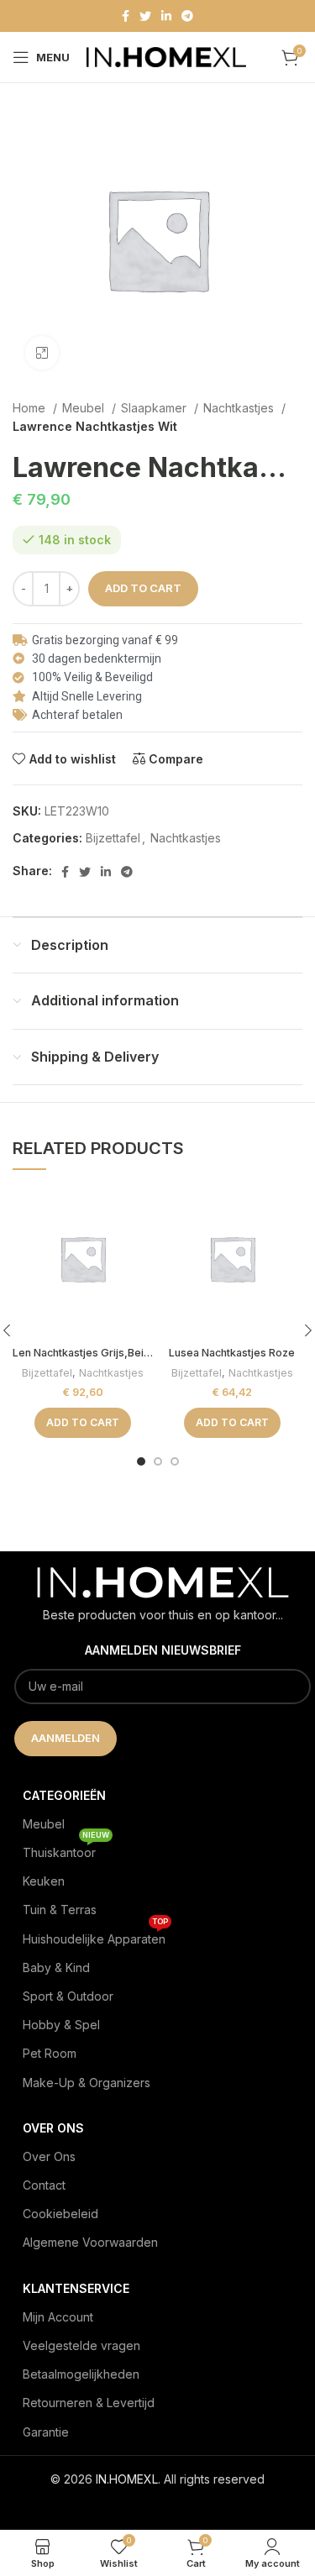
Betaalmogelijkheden (81, 2374)
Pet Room (50, 2053)
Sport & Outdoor (68, 1996)
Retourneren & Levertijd (89, 2403)
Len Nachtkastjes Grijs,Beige (85, 1353)
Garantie (46, 2432)
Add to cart (143, 588)
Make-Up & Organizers (87, 2083)
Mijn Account (58, 2317)
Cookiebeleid (60, 2214)
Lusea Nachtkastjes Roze (232, 1353)
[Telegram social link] (187, 16)
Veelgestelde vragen (81, 2345)
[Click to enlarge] (42, 353)
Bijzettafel (113, 838)
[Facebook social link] (126, 16)
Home (31, 408)
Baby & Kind (56, 1967)
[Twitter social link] (145, 16)
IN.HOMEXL (127, 2479)
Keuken (44, 1881)
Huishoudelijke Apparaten (95, 1936)
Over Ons (49, 2156)
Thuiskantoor (66, 1849)
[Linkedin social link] (166, 16)
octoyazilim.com (157, 2506)
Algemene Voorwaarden (90, 2242)
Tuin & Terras (60, 1910)
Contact (44, 2185)
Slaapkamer (155, 408)
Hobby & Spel (61, 2025)
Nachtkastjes (240, 408)
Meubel (85, 408)
